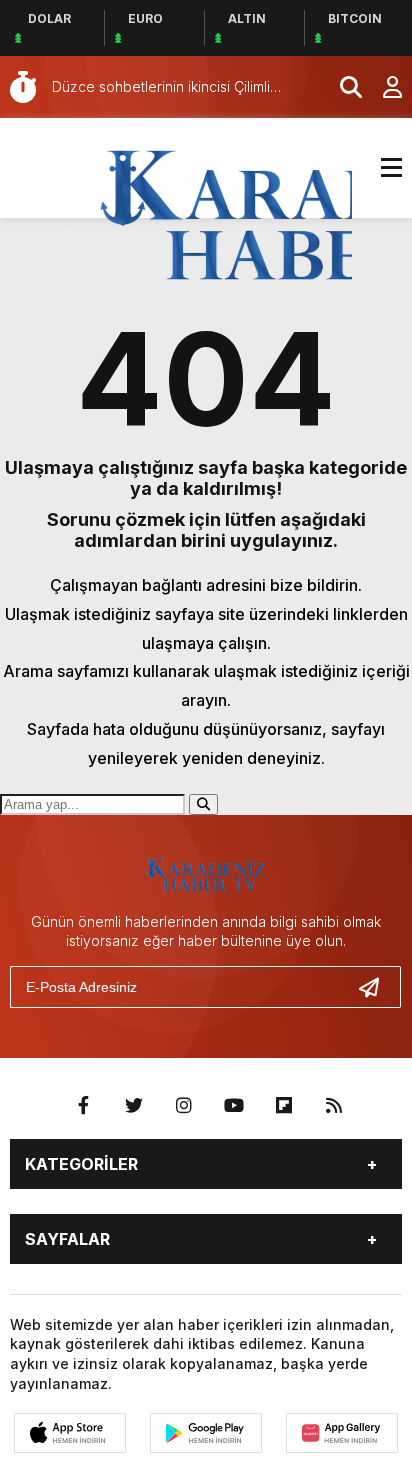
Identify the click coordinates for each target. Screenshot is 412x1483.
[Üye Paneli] (382, 87)
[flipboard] (284, 1106)
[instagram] (184, 1106)
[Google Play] (206, 1433)
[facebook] (84, 1106)
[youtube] (234, 1106)
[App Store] (70, 1433)
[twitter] (134, 1106)
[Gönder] (377, 987)
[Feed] (334, 1106)
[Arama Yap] (342, 87)
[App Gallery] (342, 1433)
